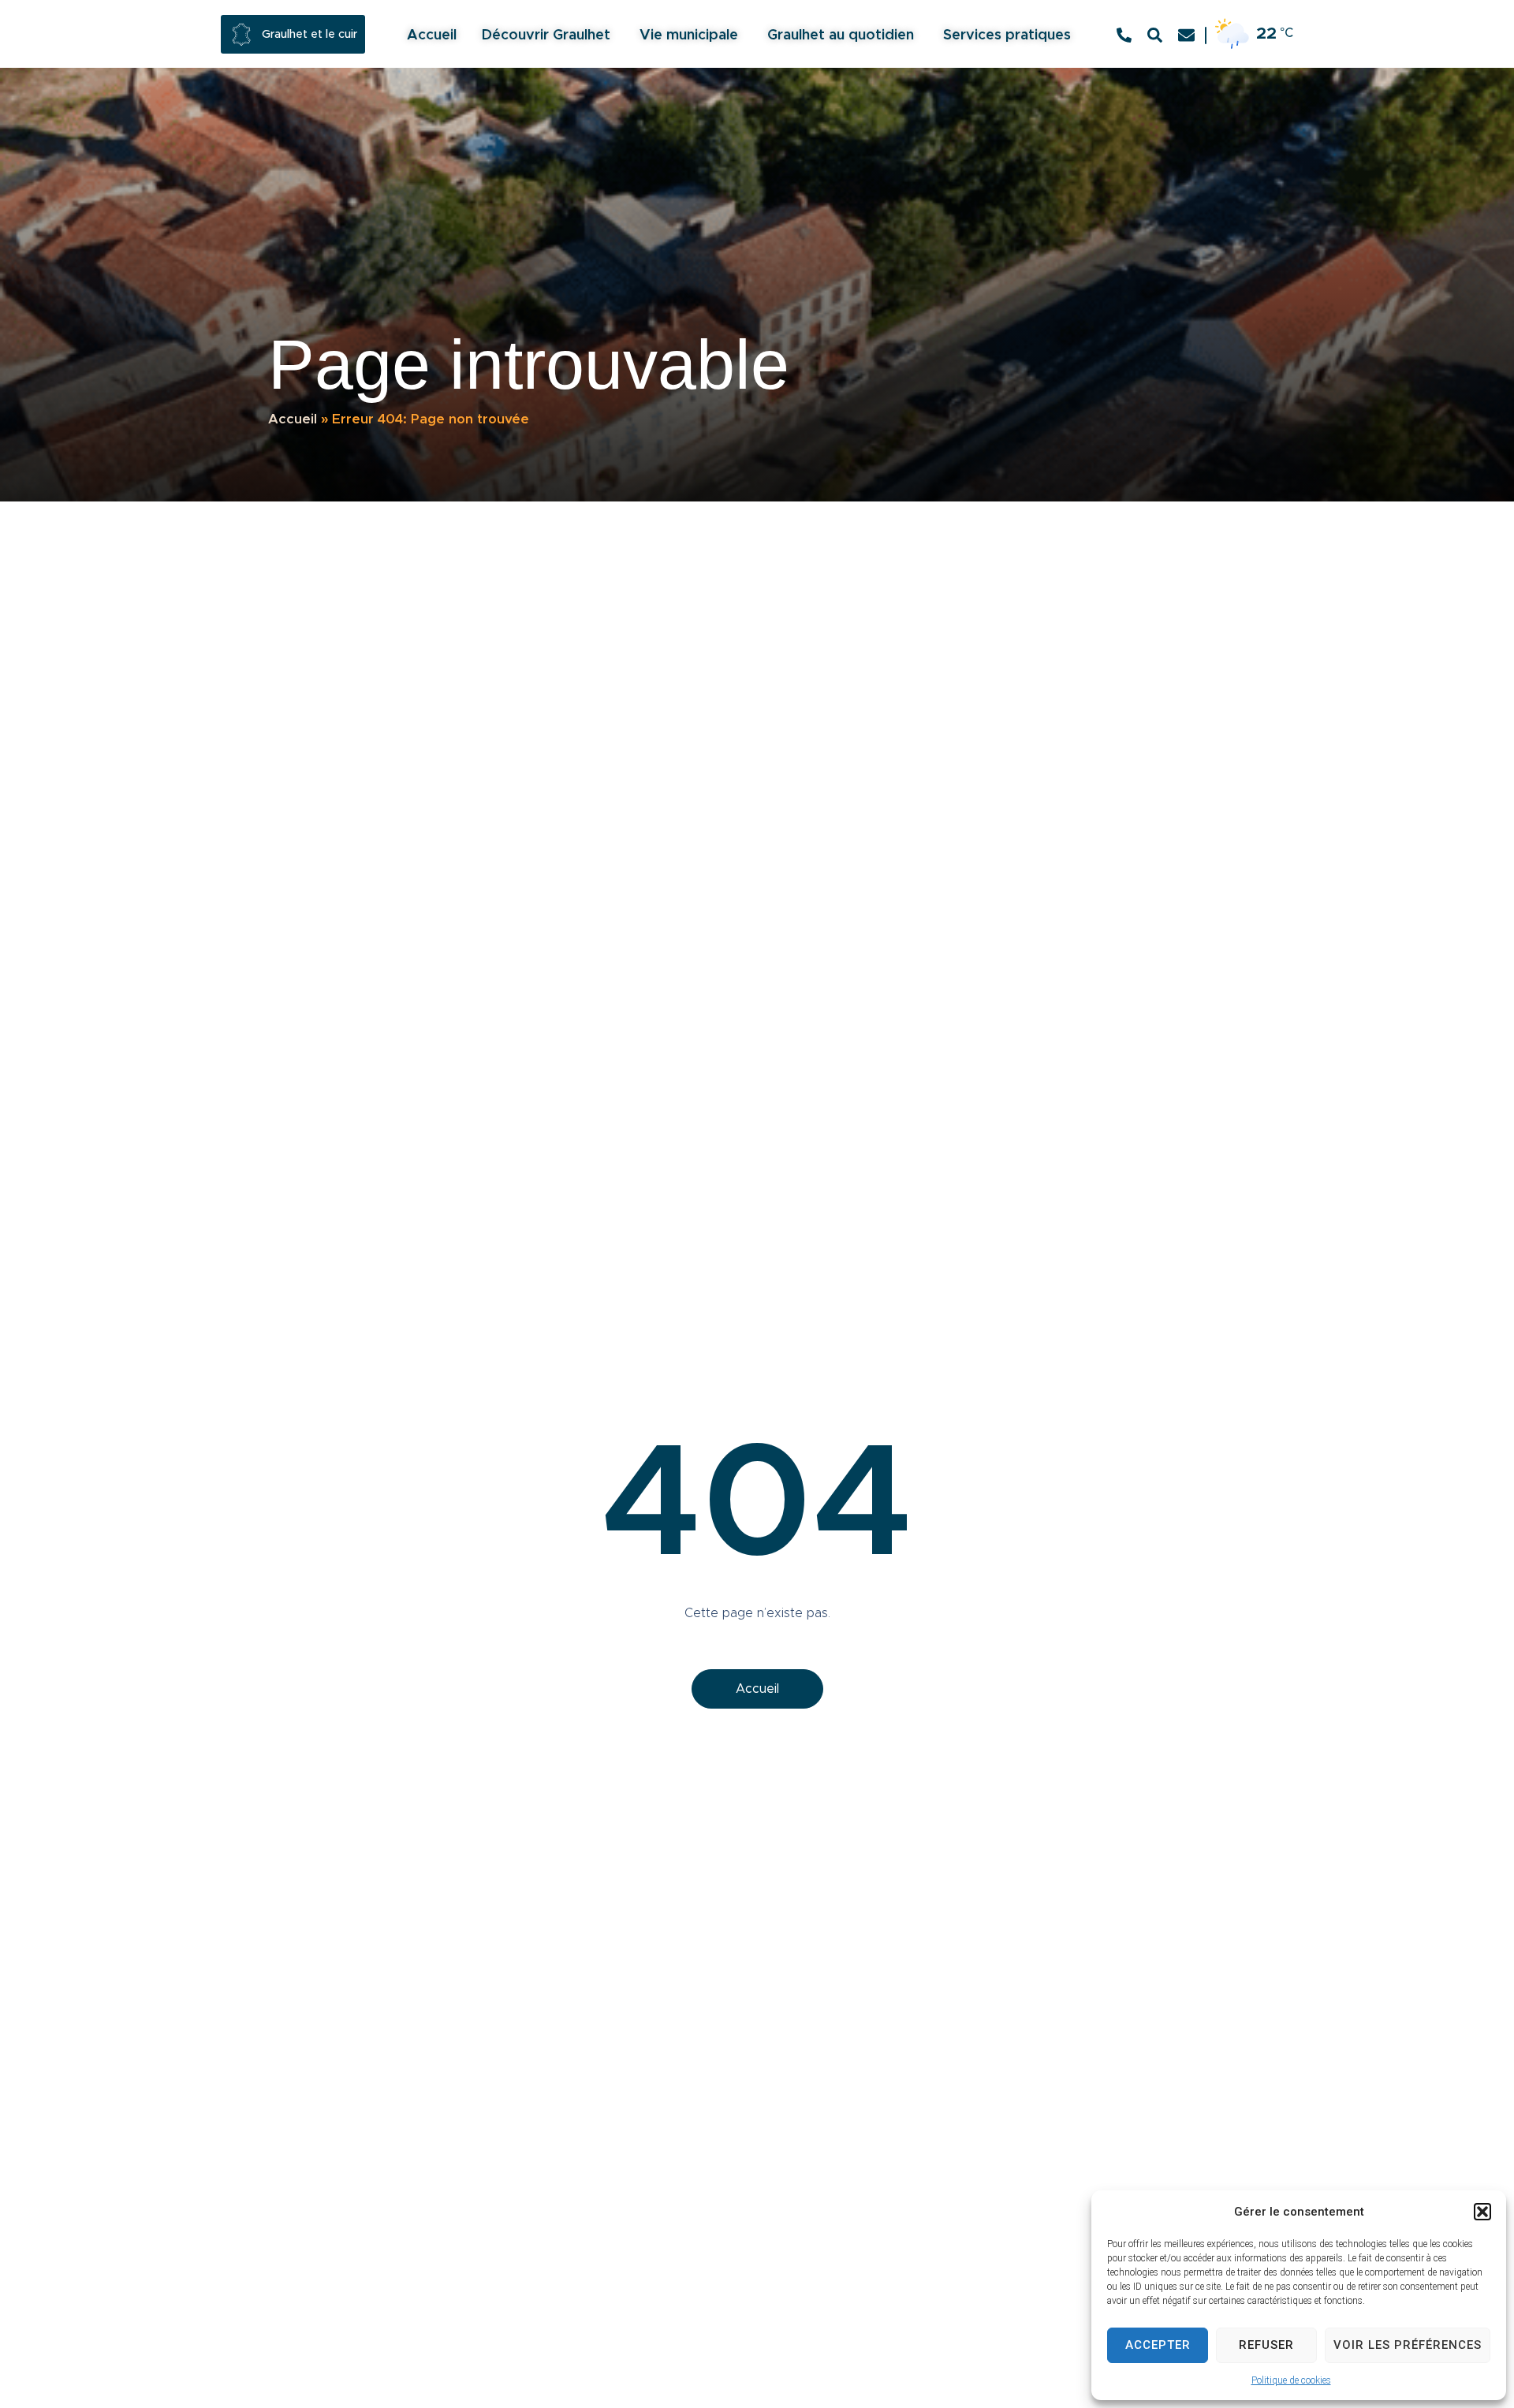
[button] (1482, 2212)
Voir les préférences (1408, 2345)
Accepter (1158, 2345)
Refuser (1266, 2345)
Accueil (293, 419)
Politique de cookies (1291, 2380)
